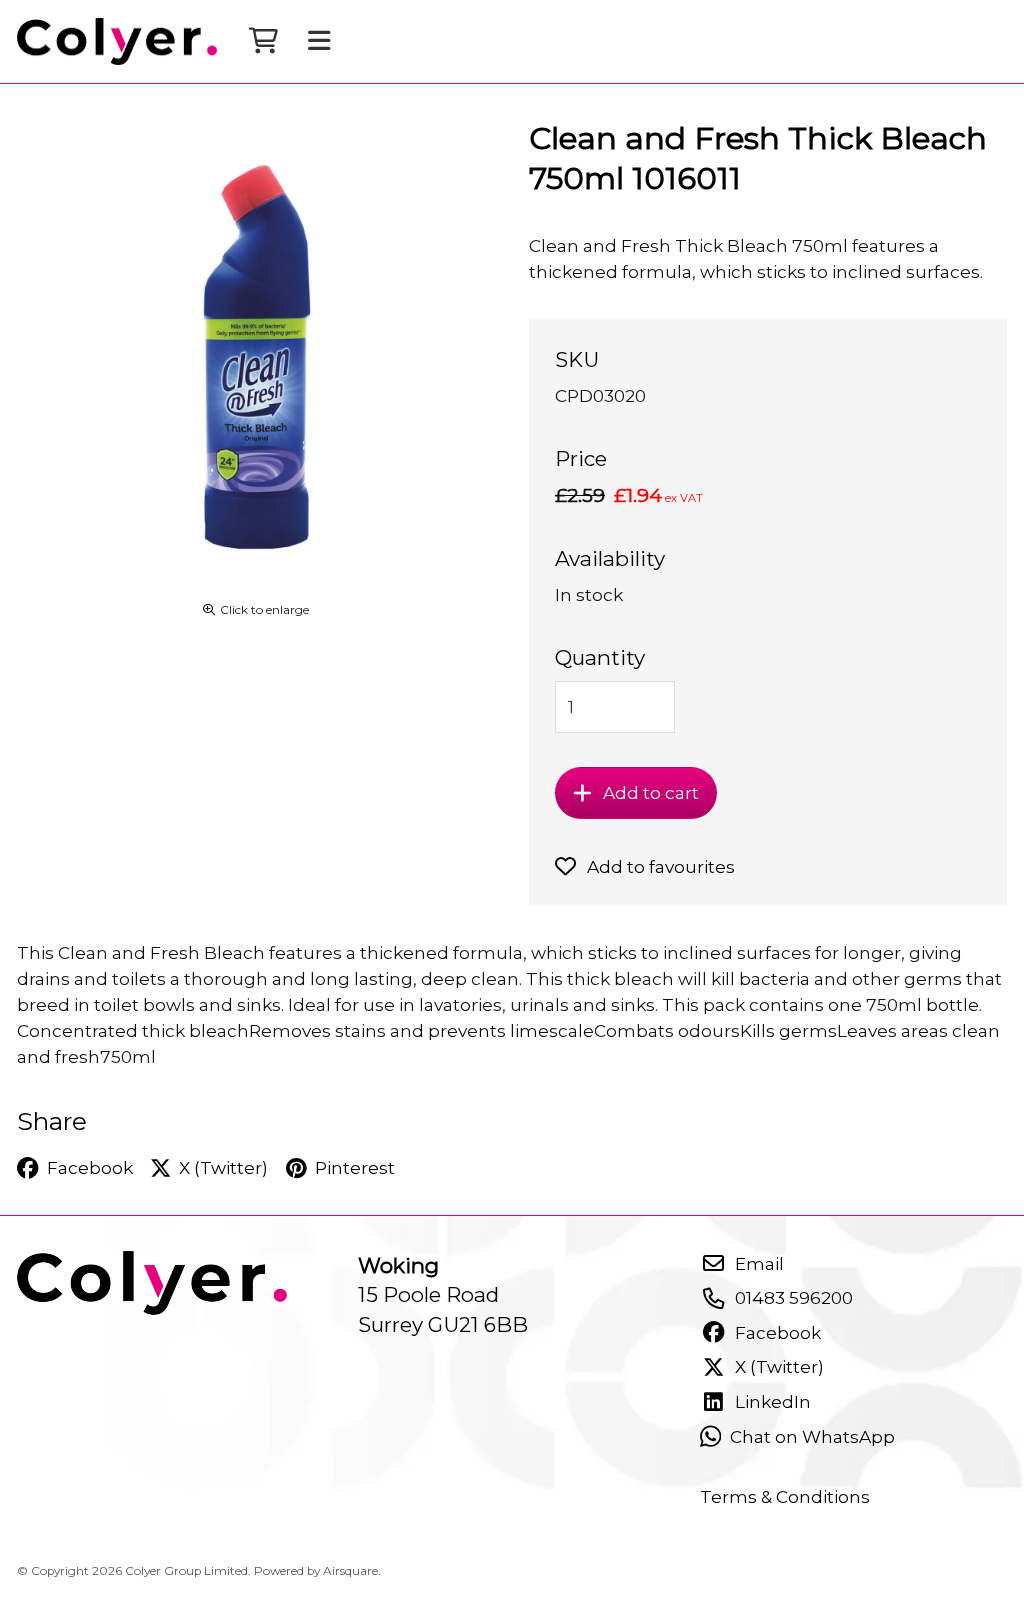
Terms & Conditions (785, 1496)
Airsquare (350, 1570)
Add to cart (651, 792)
